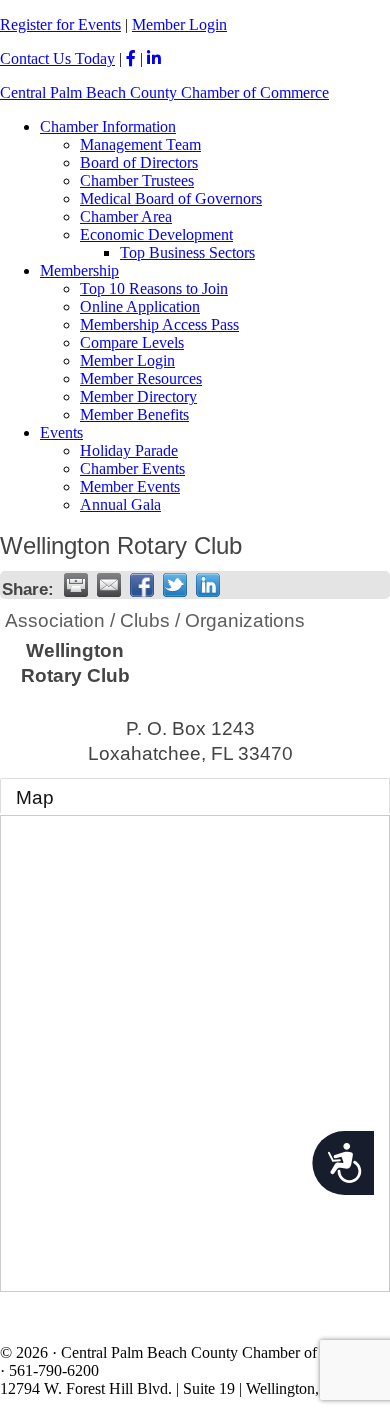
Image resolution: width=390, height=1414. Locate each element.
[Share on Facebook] (142, 585)
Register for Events (60, 24)
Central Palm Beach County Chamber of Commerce (164, 92)
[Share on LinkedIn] (208, 585)
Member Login (179, 24)
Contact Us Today (57, 58)
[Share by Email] (109, 585)
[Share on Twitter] (175, 585)
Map (35, 797)
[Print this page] (76, 585)
